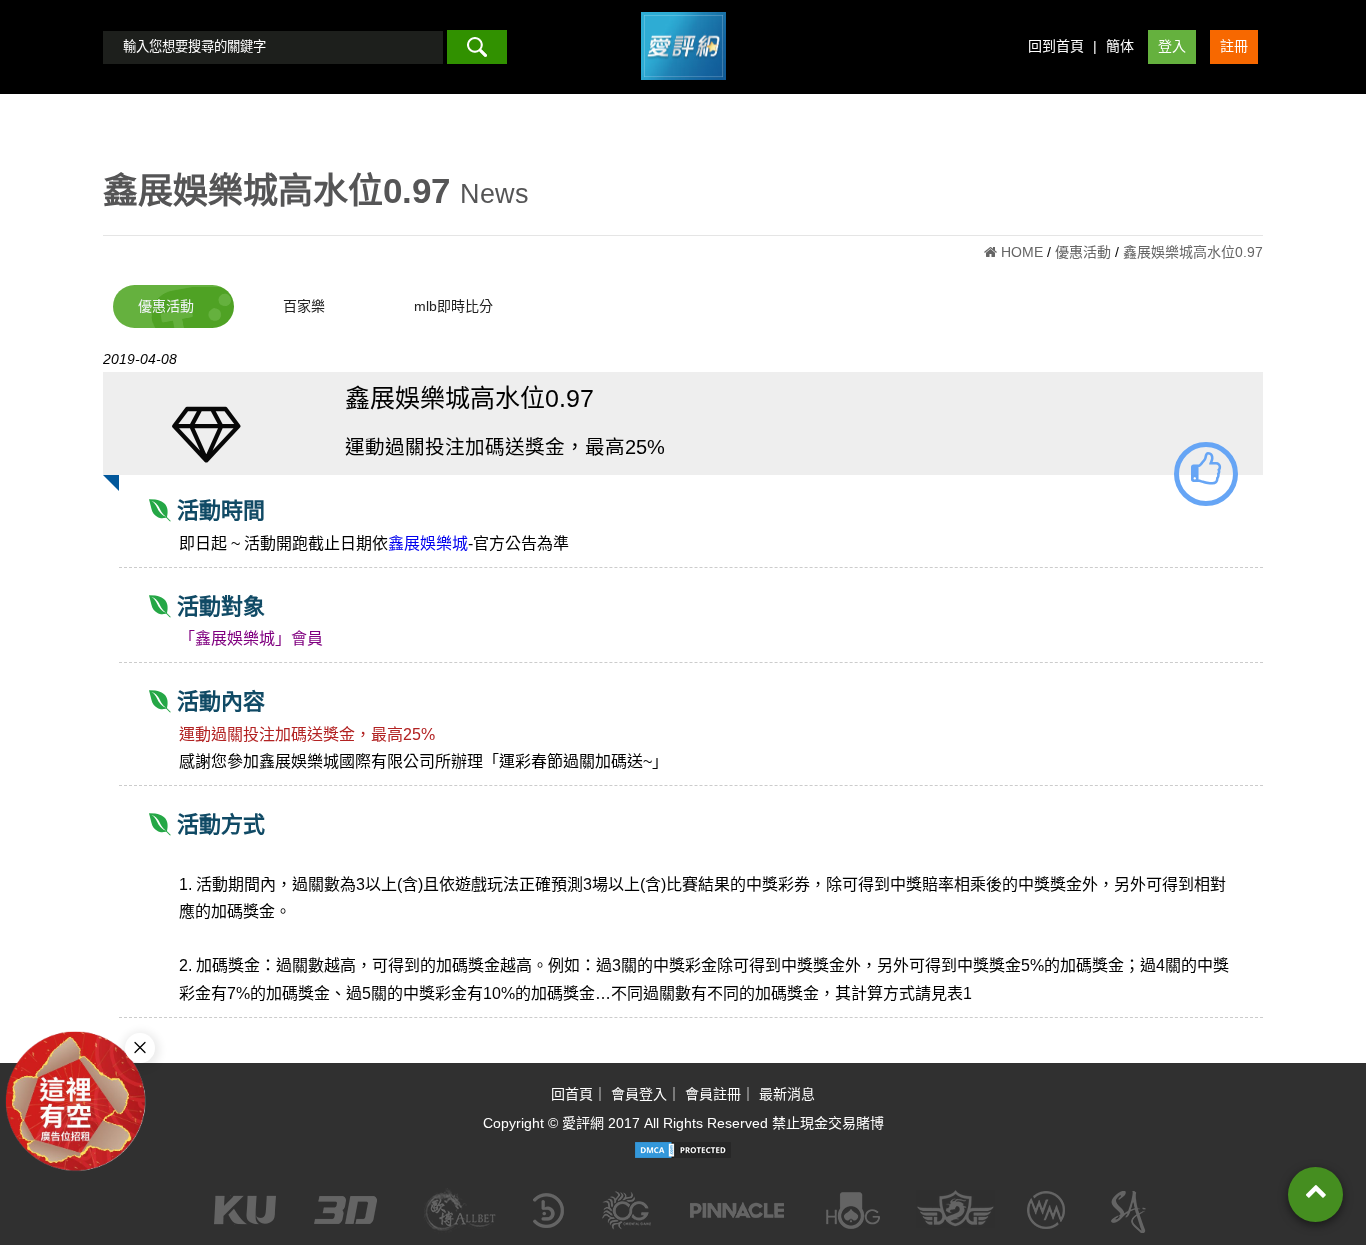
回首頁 (572, 1094)
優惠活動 (166, 306)
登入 (1172, 46)
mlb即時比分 (453, 306)
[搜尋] (477, 47)
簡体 (1120, 46)
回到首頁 (1056, 46)
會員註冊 (713, 1094)
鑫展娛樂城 (428, 543)
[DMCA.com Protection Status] (683, 1150)
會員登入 (639, 1094)
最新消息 (787, 1094)
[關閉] (140, 1048)
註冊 (1234, 46)
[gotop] (1315, 1194)
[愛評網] (683, 87)
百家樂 (304, 306)
